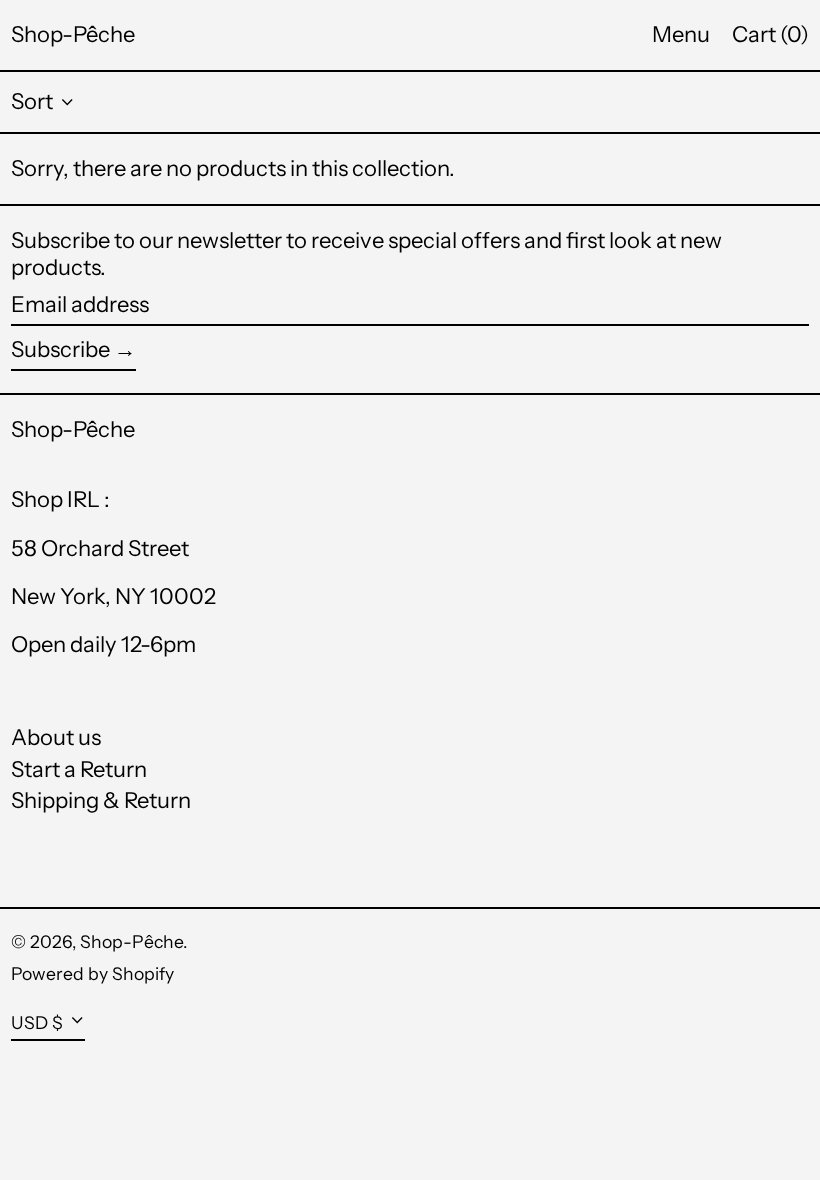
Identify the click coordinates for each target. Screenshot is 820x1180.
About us (56, 737)
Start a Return (79, 769)
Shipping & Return (101, 800)
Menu (681, 34)
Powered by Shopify (92, 973)
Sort (32, 101)
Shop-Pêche (73, 34)
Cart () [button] (770, 34)
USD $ (37, 1022)
